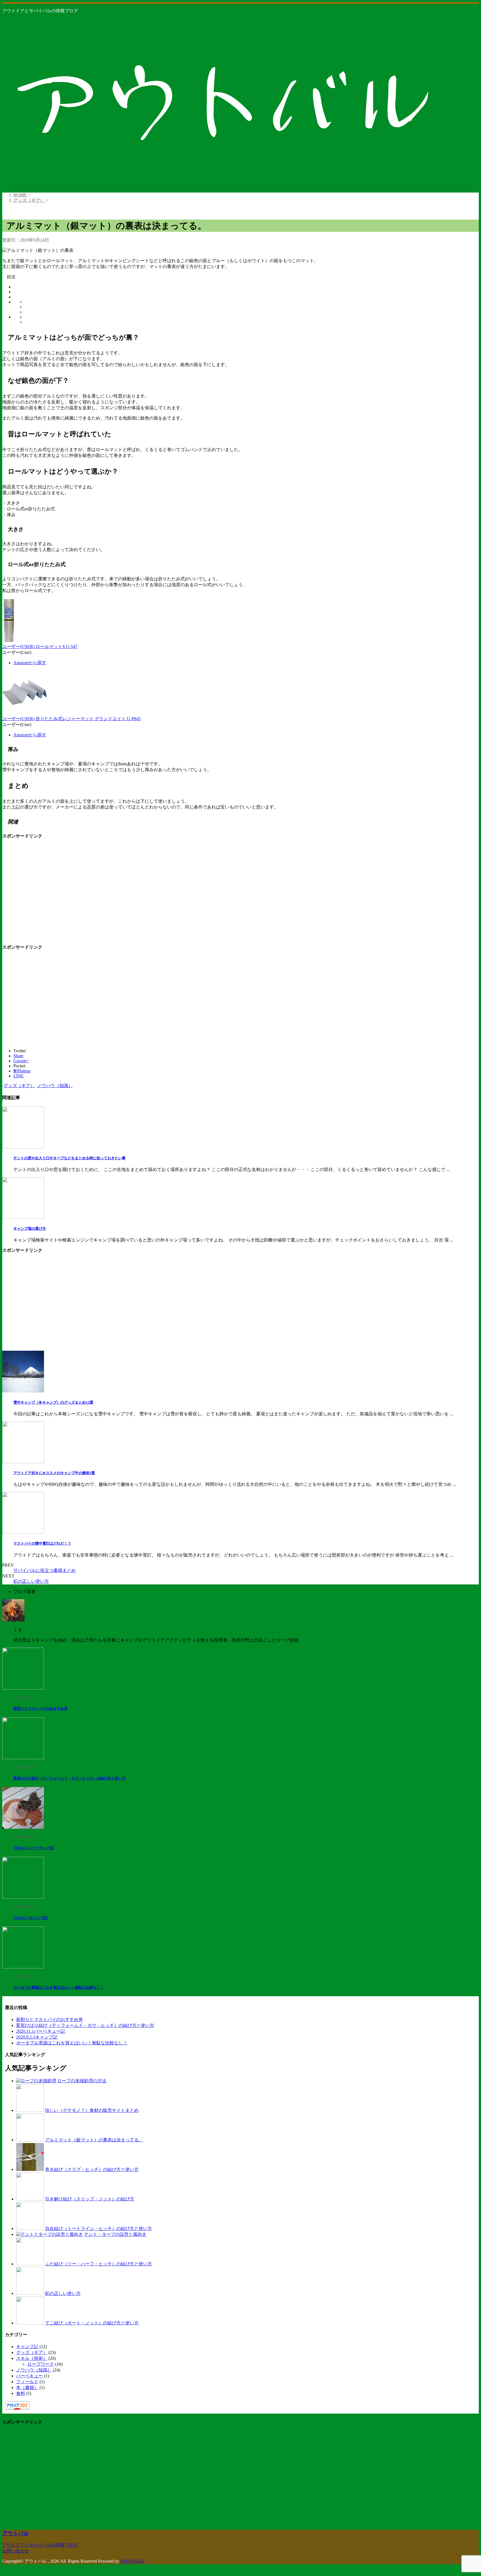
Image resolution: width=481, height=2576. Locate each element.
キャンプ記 (27, 2347)
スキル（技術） (32, 2358)
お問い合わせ (16, 2551)
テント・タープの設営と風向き (115, 2234)
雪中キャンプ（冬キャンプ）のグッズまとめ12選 (53, 1402)
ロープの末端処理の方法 (82, 2081)
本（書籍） (27, 2388)
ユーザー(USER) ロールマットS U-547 (40, 647)
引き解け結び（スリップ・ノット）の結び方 (90, 2199)
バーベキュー (30, 2376)
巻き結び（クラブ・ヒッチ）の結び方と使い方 (92, 2169)
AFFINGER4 (132, 2561)
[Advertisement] (49, 893)
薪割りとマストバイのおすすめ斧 (41, 1709)
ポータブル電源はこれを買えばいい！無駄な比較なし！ (59, 1987)
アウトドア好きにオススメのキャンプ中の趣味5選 (54, 1473)
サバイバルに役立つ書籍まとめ (45, 1570)
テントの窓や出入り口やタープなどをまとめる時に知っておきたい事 (69, 1158)
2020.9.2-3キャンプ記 (31, 1918)
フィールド (27, 2382)
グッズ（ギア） (19, 1086)
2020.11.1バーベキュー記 (34, 1848)
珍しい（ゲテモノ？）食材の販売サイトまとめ (92, 2110)
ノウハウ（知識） (55, 1086)
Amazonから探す (30, 663)
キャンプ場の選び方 (30, 1229)
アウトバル (15, 2533)
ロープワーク (41, 2364)
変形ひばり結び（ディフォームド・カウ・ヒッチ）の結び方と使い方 (69, 1778)
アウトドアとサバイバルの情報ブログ (40, 2545)
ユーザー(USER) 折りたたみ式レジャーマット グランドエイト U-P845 (72, 719)
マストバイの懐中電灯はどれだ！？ (42, 1543)
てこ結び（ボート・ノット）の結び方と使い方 (92, 2323)
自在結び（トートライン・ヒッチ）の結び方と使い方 (99, 2228)
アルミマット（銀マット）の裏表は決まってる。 (94, 2140)
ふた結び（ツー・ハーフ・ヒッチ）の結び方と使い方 (99, 2264)
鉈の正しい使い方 (31, 1581)
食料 (21, 2393)
